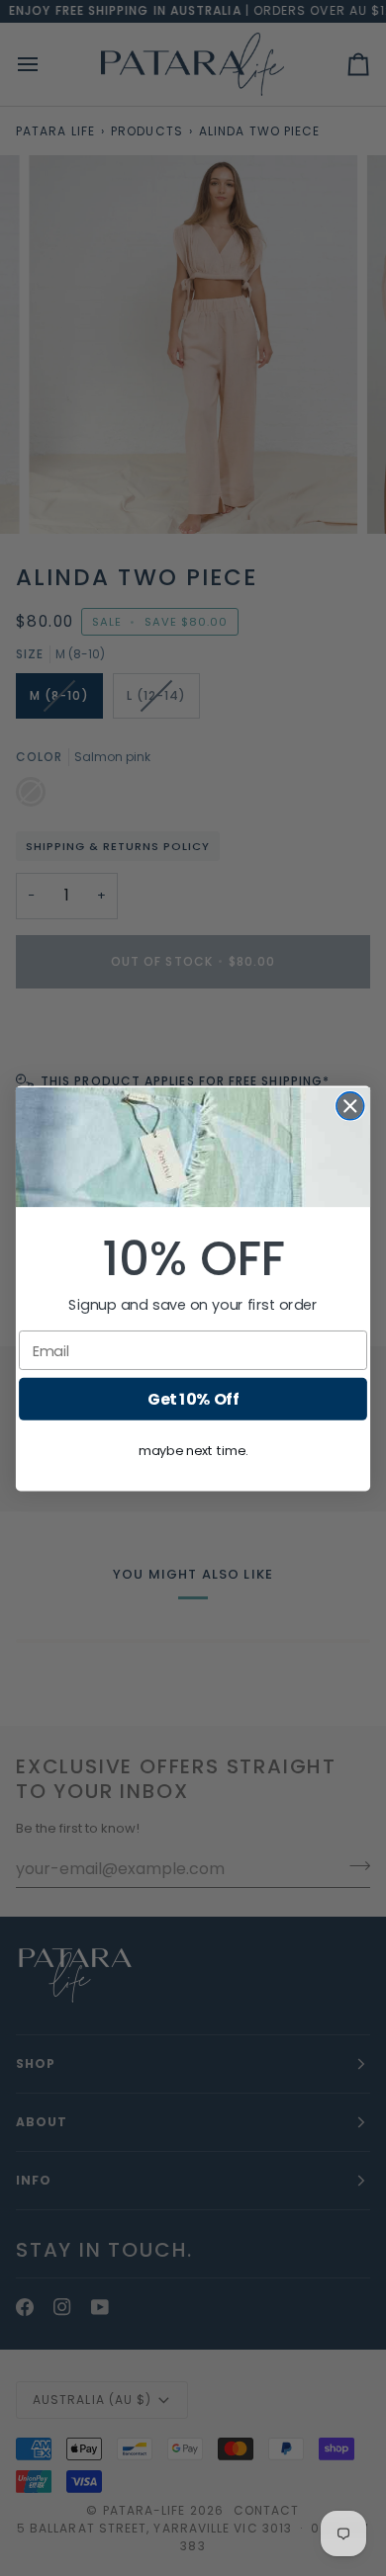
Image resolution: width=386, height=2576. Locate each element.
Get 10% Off (193, 1399)
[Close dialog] (350, 1105)
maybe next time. (193, 1450)
